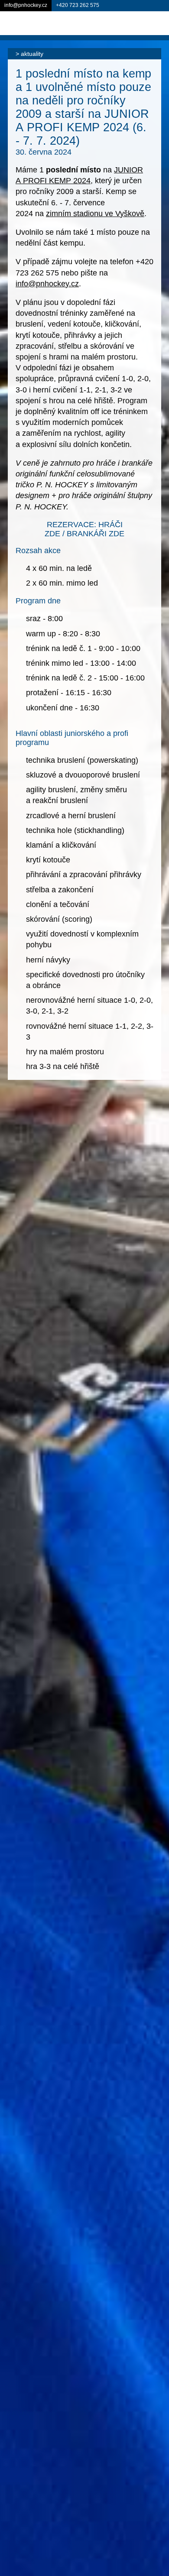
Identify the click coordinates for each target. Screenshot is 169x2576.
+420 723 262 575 (78, 5)
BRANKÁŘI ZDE (96, 534)
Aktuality (32, 54)
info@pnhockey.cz (47, 284)
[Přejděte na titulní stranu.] (43, 23)
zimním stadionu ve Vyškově (95, 214)
